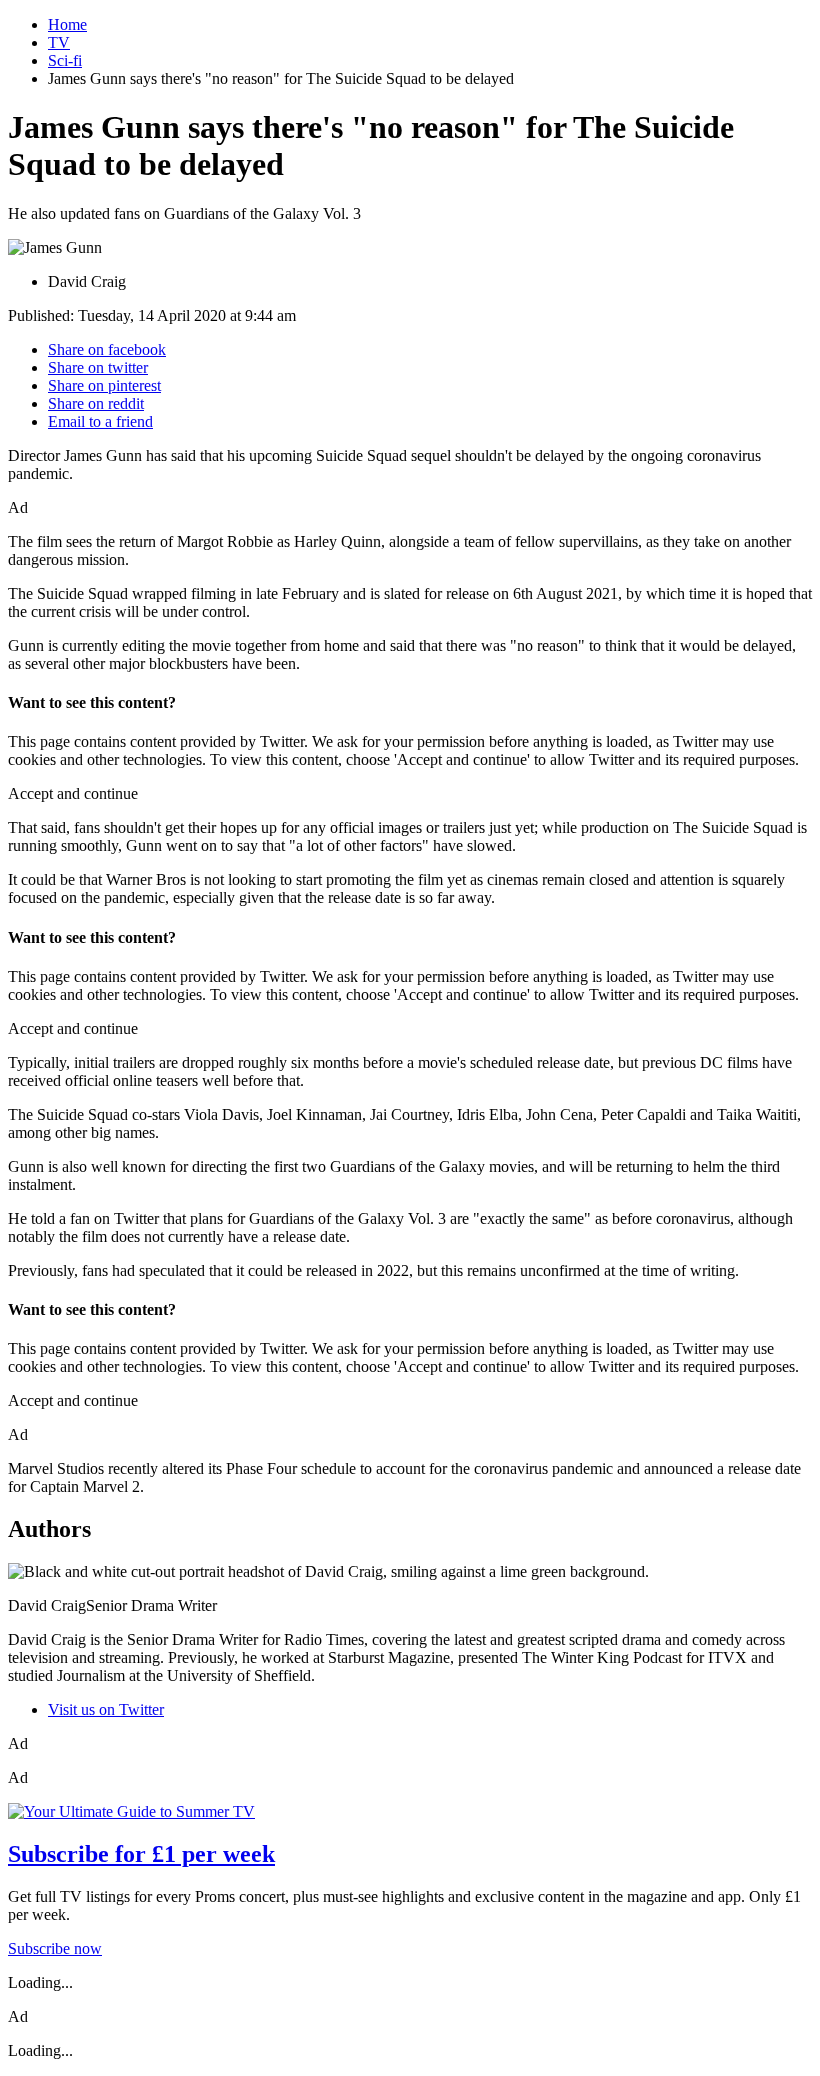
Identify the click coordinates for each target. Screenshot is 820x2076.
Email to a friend (100, 421)
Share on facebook (107, 349)
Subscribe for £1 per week (141, 1854)
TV (59, 42)
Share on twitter (98, 367)
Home (67, 24)
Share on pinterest (104, 385)
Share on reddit (96, 403)
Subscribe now (55, 1948)
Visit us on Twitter (106, 1709)
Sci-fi (65, 60)
